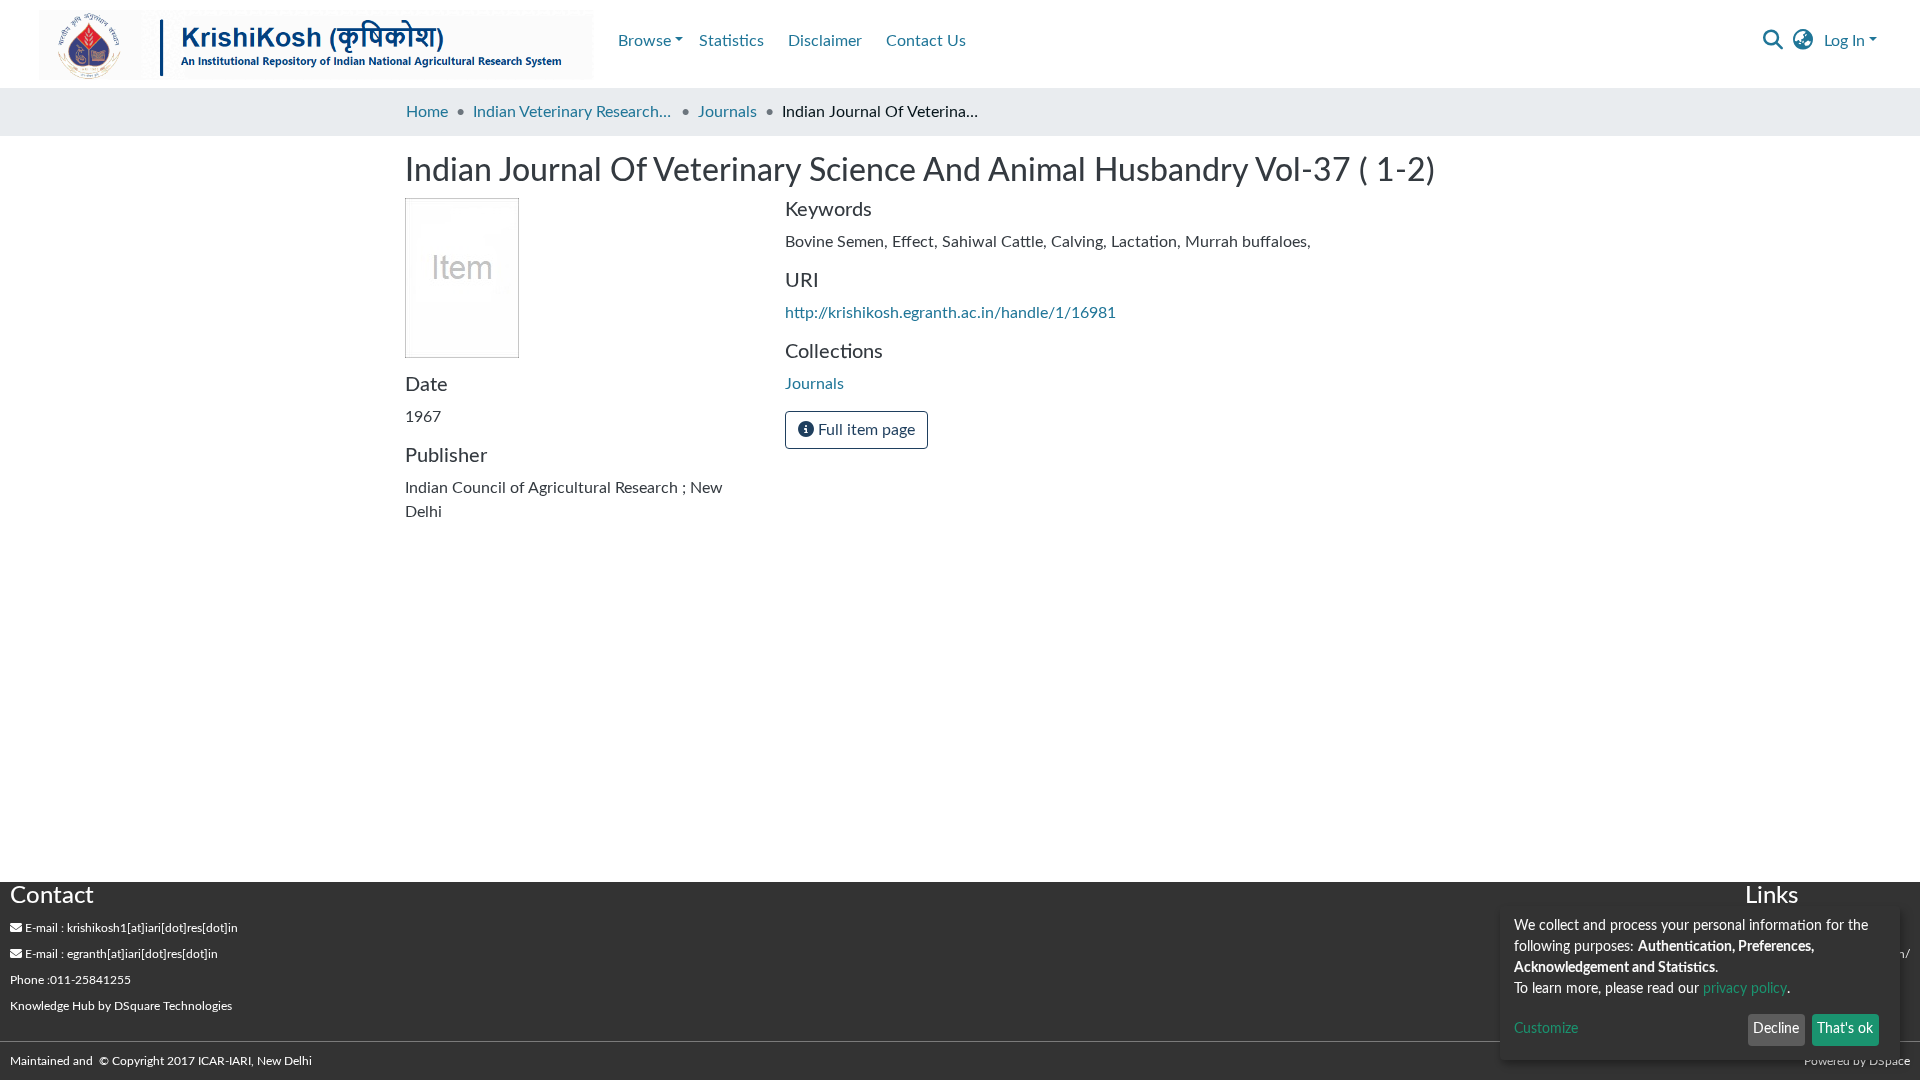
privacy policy (1745, 989)
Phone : (30, 980)
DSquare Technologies (173, 1006)
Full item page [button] (864, 430)
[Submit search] (1773, 41)
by (121, 1006)
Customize (1546, 1029)
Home (427, 112)
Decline (1776, 1029)
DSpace (1889, 1061)
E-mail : (43, 928)
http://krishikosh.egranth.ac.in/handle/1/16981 (950, 313)
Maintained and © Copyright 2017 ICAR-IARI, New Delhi (162, 1061)
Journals (727, 112)
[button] (1803, 41)
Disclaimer (825, 41)
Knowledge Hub (52, 1006)
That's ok (1845, 1029)
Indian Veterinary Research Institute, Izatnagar (573, 112)
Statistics (731, 41)
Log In (1844, 41)
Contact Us (926, 41)
